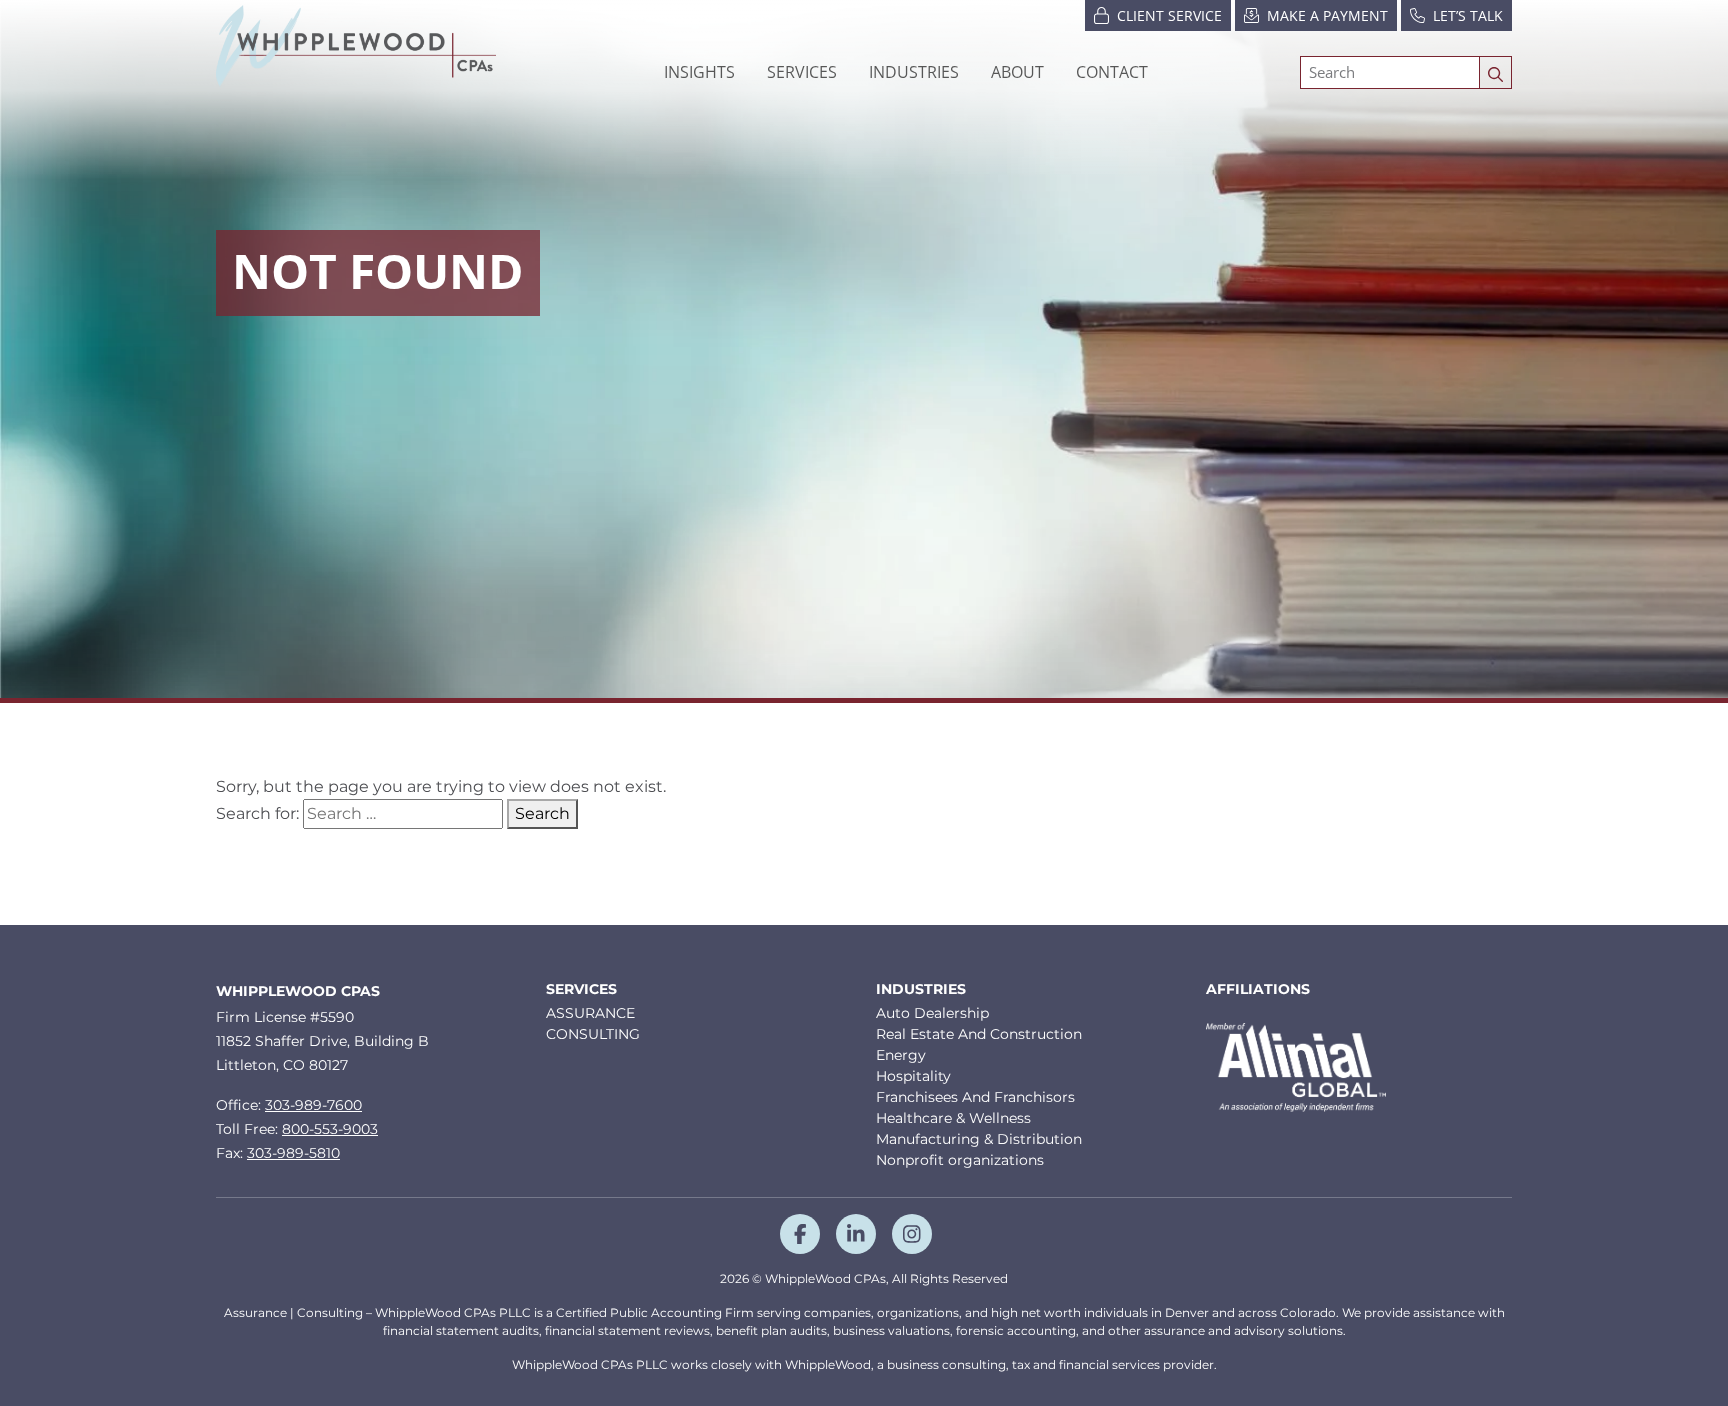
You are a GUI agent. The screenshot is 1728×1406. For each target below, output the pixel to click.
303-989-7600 (313, 1105)
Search (542, 813)
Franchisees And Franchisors (975, 1097)
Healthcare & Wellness (953, 1118)
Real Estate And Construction (979, 1034)
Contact (1112, 72)
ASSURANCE (590, 1013)
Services (581, 989)
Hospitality (913, 1076)
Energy (901, 1055)
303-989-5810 (293, 1153)
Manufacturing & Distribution (979, 1139)
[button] (914, 72)
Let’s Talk (1468, 15)
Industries (921, 989)
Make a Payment (1327, 15)
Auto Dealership (932, 1013)
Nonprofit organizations (960, 1160)
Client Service (1169, 15)
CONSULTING (593, 1034)
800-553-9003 (330, 1129)
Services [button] (802, 72)
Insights (699, 72)
